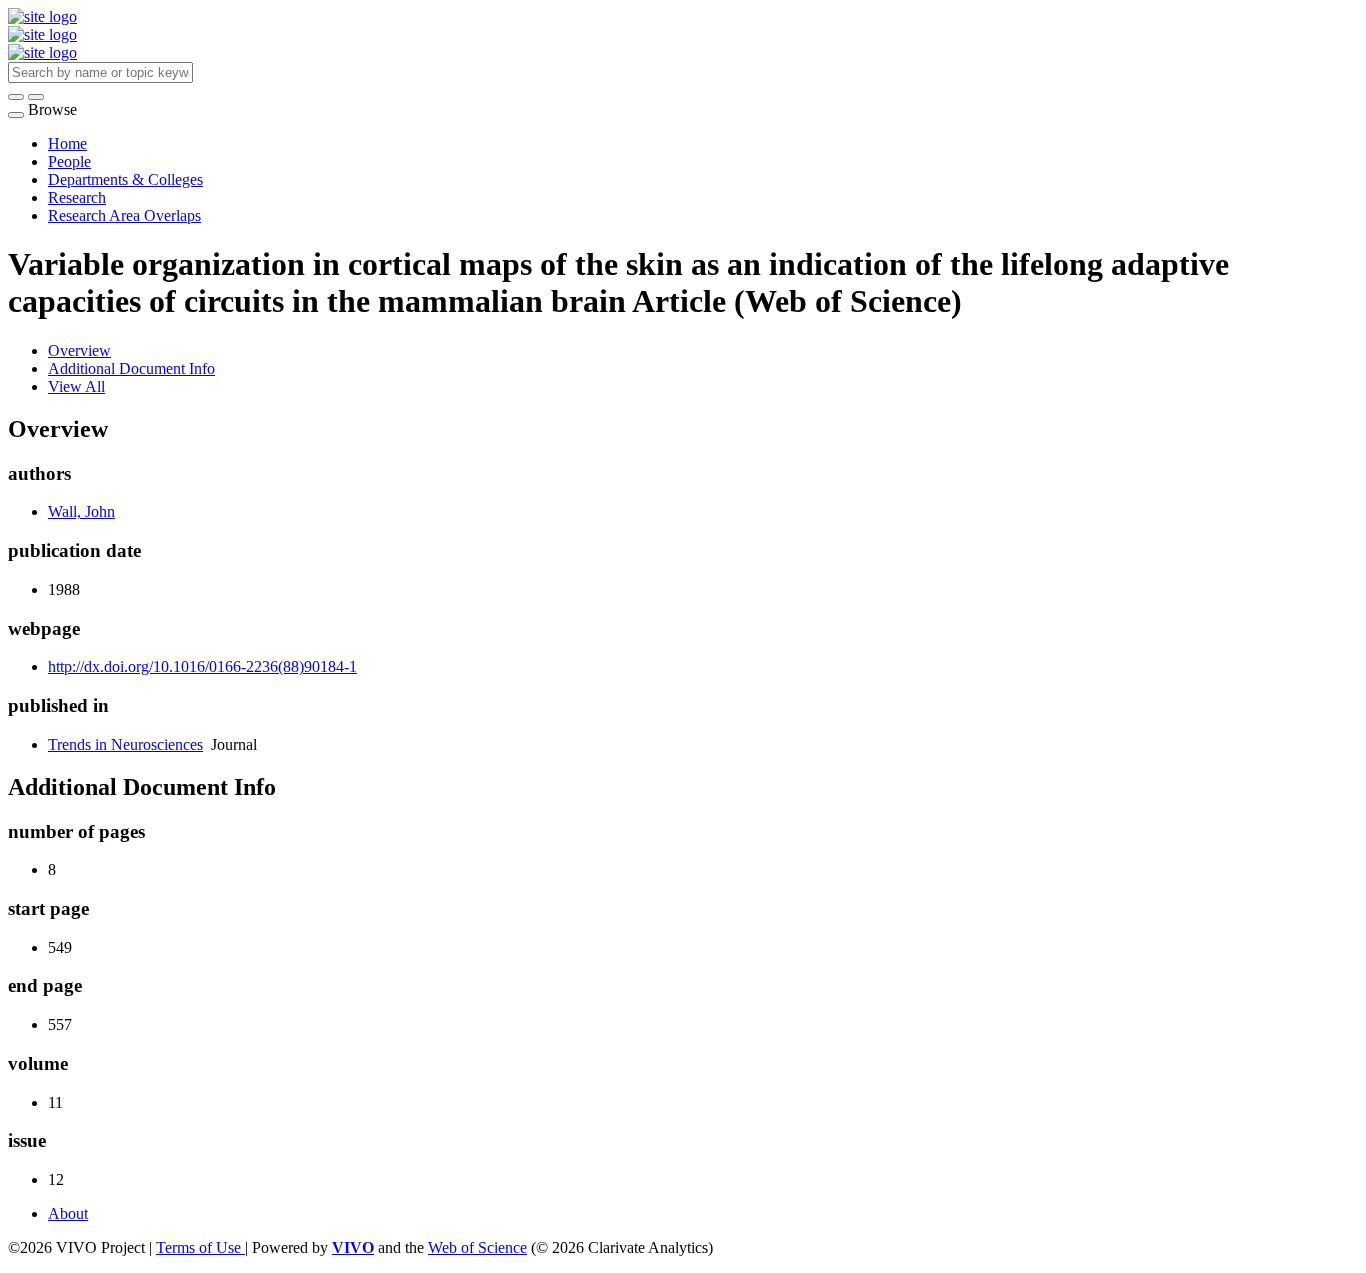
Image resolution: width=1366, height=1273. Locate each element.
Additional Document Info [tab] (131, 368)
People (69, 161)
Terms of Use (200, 1247)
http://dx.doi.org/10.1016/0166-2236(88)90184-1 (202, 666)
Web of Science (477, 1247)
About (68, 1213)
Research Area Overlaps (124, 215)
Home (67, 143)
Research (77, 197)
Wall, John (81, 511)
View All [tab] (76, 386)
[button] (16, 97)
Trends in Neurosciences (125, 744)
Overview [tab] (79, 350)
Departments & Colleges (125, 179)
